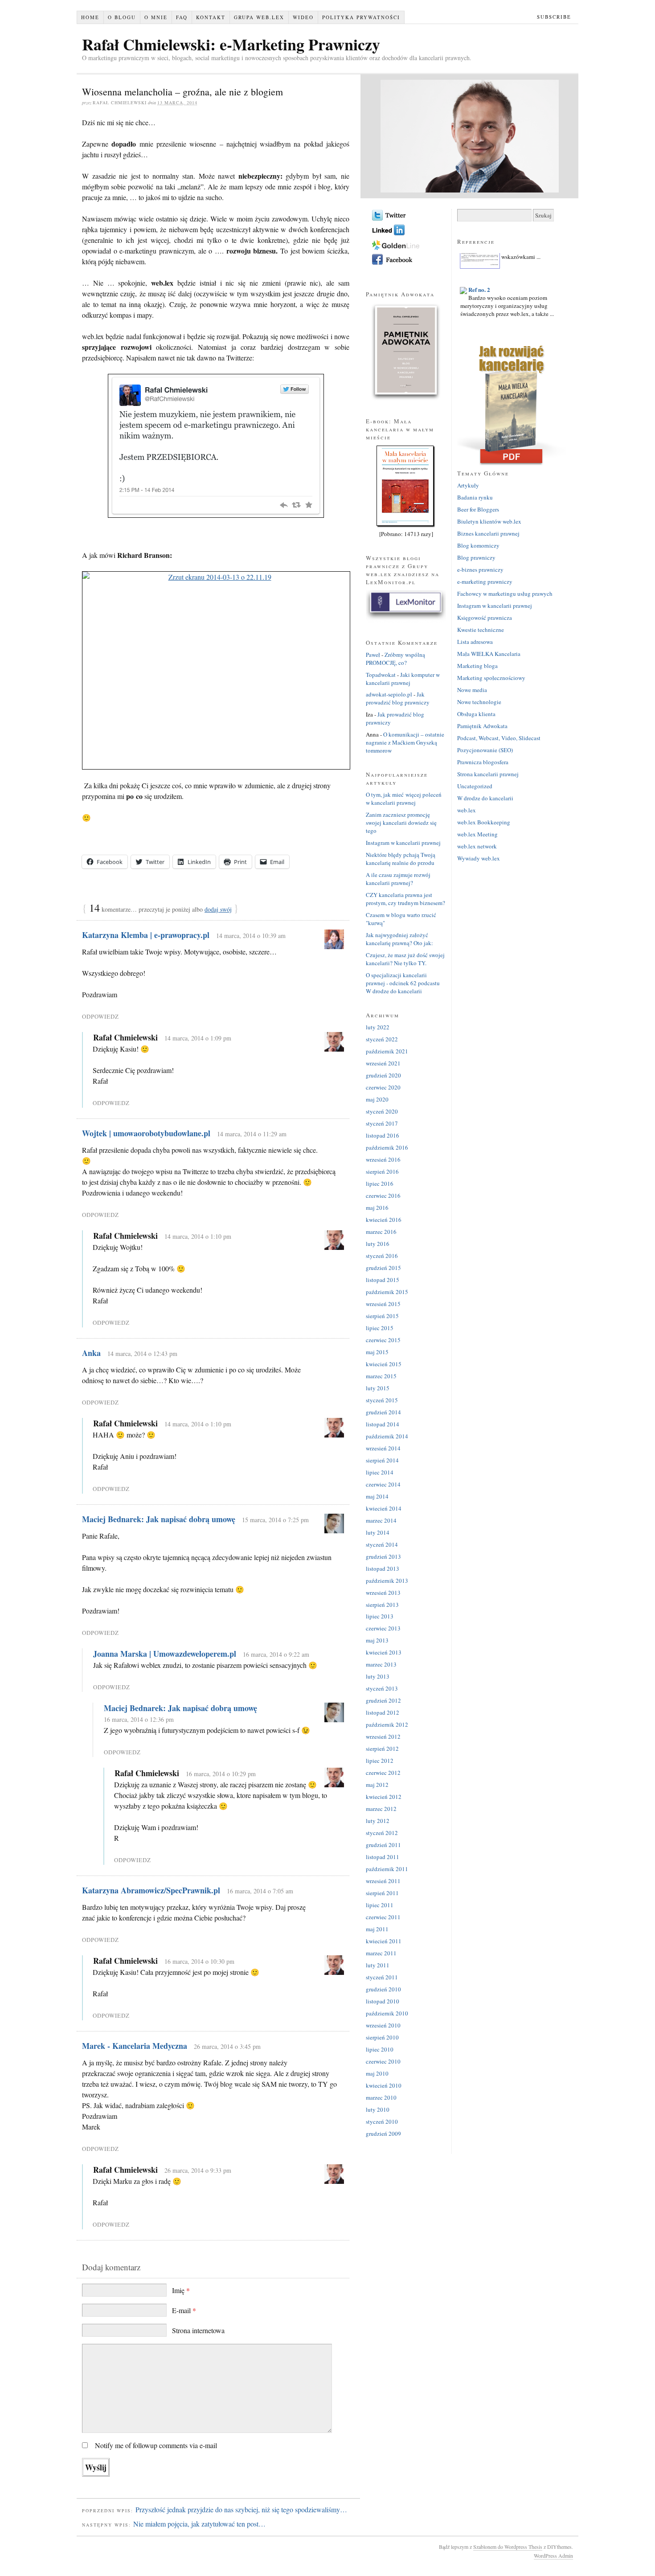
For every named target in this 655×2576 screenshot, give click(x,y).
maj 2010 (377, 2073)
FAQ (182, 17)
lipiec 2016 (380, 1184)
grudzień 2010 (383, 1989)
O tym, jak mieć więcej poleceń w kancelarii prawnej (404, 799)
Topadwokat (381, 675)
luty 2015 (378, 1388)
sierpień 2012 (382, 1749)
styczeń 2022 (382, 1039)
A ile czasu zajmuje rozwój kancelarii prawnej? (398, 879)
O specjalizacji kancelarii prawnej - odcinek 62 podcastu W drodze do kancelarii (403, 983)
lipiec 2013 (380, 1616)
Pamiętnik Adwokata (482, 726)
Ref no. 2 (479, 277)
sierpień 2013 (382, 1605)
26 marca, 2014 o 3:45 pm (227, 2046)
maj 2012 (377, 1785)
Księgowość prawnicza (485, 618)
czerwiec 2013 (383, 1628)
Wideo (303, 17)
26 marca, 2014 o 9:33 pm (198, 2170)
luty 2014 (378, 1532)
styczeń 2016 (382, 1256)
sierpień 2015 (382, 1316)
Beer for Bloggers (478, 509)
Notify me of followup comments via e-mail (156, 2445)
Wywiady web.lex (479, 858)
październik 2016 (387, 1147)
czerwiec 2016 (383, 1196)
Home (90, 17)
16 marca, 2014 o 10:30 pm (199, 1961)
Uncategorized (475, 786)
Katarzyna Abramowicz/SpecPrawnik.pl (151, 1890)
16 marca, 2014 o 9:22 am (276, 1654)
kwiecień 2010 (384, 2085)
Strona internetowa (198, 2330)
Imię (181, 2290)
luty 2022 (378, 1027)
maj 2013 (377, 1640)
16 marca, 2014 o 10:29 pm (221, 1774)
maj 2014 (377, 1496)
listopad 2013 (383, 1569)
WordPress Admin (553, 2556)
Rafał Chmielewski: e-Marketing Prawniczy (231, 44)
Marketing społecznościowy (491, 678)
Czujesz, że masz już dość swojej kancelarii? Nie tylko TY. (405, 959)
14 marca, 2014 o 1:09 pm (198, 1038)
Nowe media (472, 690)
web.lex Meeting (477, 834)
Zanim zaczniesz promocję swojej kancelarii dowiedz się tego (401, 823)
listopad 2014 (383, 1424)
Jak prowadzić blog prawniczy (398, 698)
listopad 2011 (383, 1857)
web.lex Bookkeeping (484, 822)
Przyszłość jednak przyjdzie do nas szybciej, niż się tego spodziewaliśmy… (241, 2509)
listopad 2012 (383, 1712)
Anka (91, 1353)
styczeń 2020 (382, 1111)
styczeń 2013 (382, 1688)
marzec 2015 (381, 1376)
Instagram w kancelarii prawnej (403, 843)
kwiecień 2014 (384, 1508)
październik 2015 (387, 1292)
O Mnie (156, 17)
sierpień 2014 (382, 1460)
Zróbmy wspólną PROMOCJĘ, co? (395, 659)
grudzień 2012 (383, 1700)
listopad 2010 (383, 2001)
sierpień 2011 (382, 1893)
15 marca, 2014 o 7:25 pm (275, 1520)
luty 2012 (378, 1821)
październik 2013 (387, 1581)
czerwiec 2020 (383, 1087)
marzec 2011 (381, 1953)
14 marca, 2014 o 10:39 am (251, 936)
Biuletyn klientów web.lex (489, 521)
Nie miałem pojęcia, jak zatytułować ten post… (199, 2524)
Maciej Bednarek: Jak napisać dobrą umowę (159, 1519)
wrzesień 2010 (383, 2025)
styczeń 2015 (382, 1400)
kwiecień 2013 (384, 1652)
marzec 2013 (381, 1664)
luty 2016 (378, 1244)
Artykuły (468, 485)
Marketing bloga (477, 666)
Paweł (373, 655)
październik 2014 (387, 1436)
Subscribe (554, 17)
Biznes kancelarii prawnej (488, 533)
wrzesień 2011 (383, 1881)
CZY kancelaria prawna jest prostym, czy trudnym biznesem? (405, 899)
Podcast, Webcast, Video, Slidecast (499, 738)
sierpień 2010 (382, 2037)
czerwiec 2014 (383, 1484)
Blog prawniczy (476, 557)
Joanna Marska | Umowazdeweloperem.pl (165, 1654)
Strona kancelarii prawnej (488, 774)
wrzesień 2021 (383, 1063)
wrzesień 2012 (383, 1736)
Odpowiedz (100, 1016)
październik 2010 (387, 2013)
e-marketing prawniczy (485, 582)
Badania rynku (475, 497)
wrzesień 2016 (383, 1159)
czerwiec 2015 (383, 1340)
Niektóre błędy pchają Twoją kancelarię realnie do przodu (401, 859)
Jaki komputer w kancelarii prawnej (403, 679)
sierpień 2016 (382, 1171)
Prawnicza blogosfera (483, 762)
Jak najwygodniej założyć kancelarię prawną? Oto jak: (399, 939)
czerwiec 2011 (383, 1917)
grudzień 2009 (383, 2134)
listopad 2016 (383, 1135)
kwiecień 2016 (384, 1220)
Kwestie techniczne (481, 630)
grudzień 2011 (383, 1845)
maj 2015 (377, 1352)
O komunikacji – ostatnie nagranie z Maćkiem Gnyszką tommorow (405, 742)
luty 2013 (378, 1676)
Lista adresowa (475, 642)
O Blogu (122, 17)
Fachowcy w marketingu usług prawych (505, 594)
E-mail (184, 2310)
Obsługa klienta (476, 714)
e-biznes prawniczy (480, 569)
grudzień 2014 (383, 1412)
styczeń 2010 (382, 2121)
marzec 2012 (381, 1809)
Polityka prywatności (361, 17)
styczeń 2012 (382, 1833)
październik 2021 (387, 1051)
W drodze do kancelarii (485, 798)
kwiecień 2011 (384, 1941)
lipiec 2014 (380, 1472)
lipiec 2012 (380, 1761)
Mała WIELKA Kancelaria (489, 654)
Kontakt (211, 17)
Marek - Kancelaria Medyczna (135, 2046)
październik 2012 (387, 1724)
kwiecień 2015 (384, 1364)
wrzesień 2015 (383, 1304)
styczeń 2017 (382, 1123)
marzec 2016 (381, 1232)
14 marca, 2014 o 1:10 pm (198, 1236)
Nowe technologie (479, 702)
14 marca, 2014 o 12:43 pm (142, 1354)
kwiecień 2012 (384, 1797)
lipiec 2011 (380, 1905)
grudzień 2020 (383, 1075)
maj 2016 (377, 1208)
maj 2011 (377, 1929)
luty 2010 (378, 2109)
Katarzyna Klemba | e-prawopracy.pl (146, 935)
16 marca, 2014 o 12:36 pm (139, 1719)
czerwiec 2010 (383, 2061)
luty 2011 (378, 1965)
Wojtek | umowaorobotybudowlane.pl (146, 1133)
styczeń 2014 (382, 1544)
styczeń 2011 (382, 1977)
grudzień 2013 (383, 1556)
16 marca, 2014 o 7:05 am (260, 1891)
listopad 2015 (383, 1280)
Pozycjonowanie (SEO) (485, 750)
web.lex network (477, 846)
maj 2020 (377, 1099)
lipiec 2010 (380, 2049)
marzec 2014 (381, 1520)
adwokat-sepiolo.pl (389, 694)
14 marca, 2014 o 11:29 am (252, 1134)
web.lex (467, 810)
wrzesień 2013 (383, 1593)
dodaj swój (218, 909)
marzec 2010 (381, 2097)
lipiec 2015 (380, 1328)
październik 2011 (387, 1869)
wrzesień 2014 (383, 1448)
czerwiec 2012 (383, 1773)
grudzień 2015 (383, 1268)
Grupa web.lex (259, 17)
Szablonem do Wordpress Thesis (508, 2547)
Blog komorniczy (478, 545)
